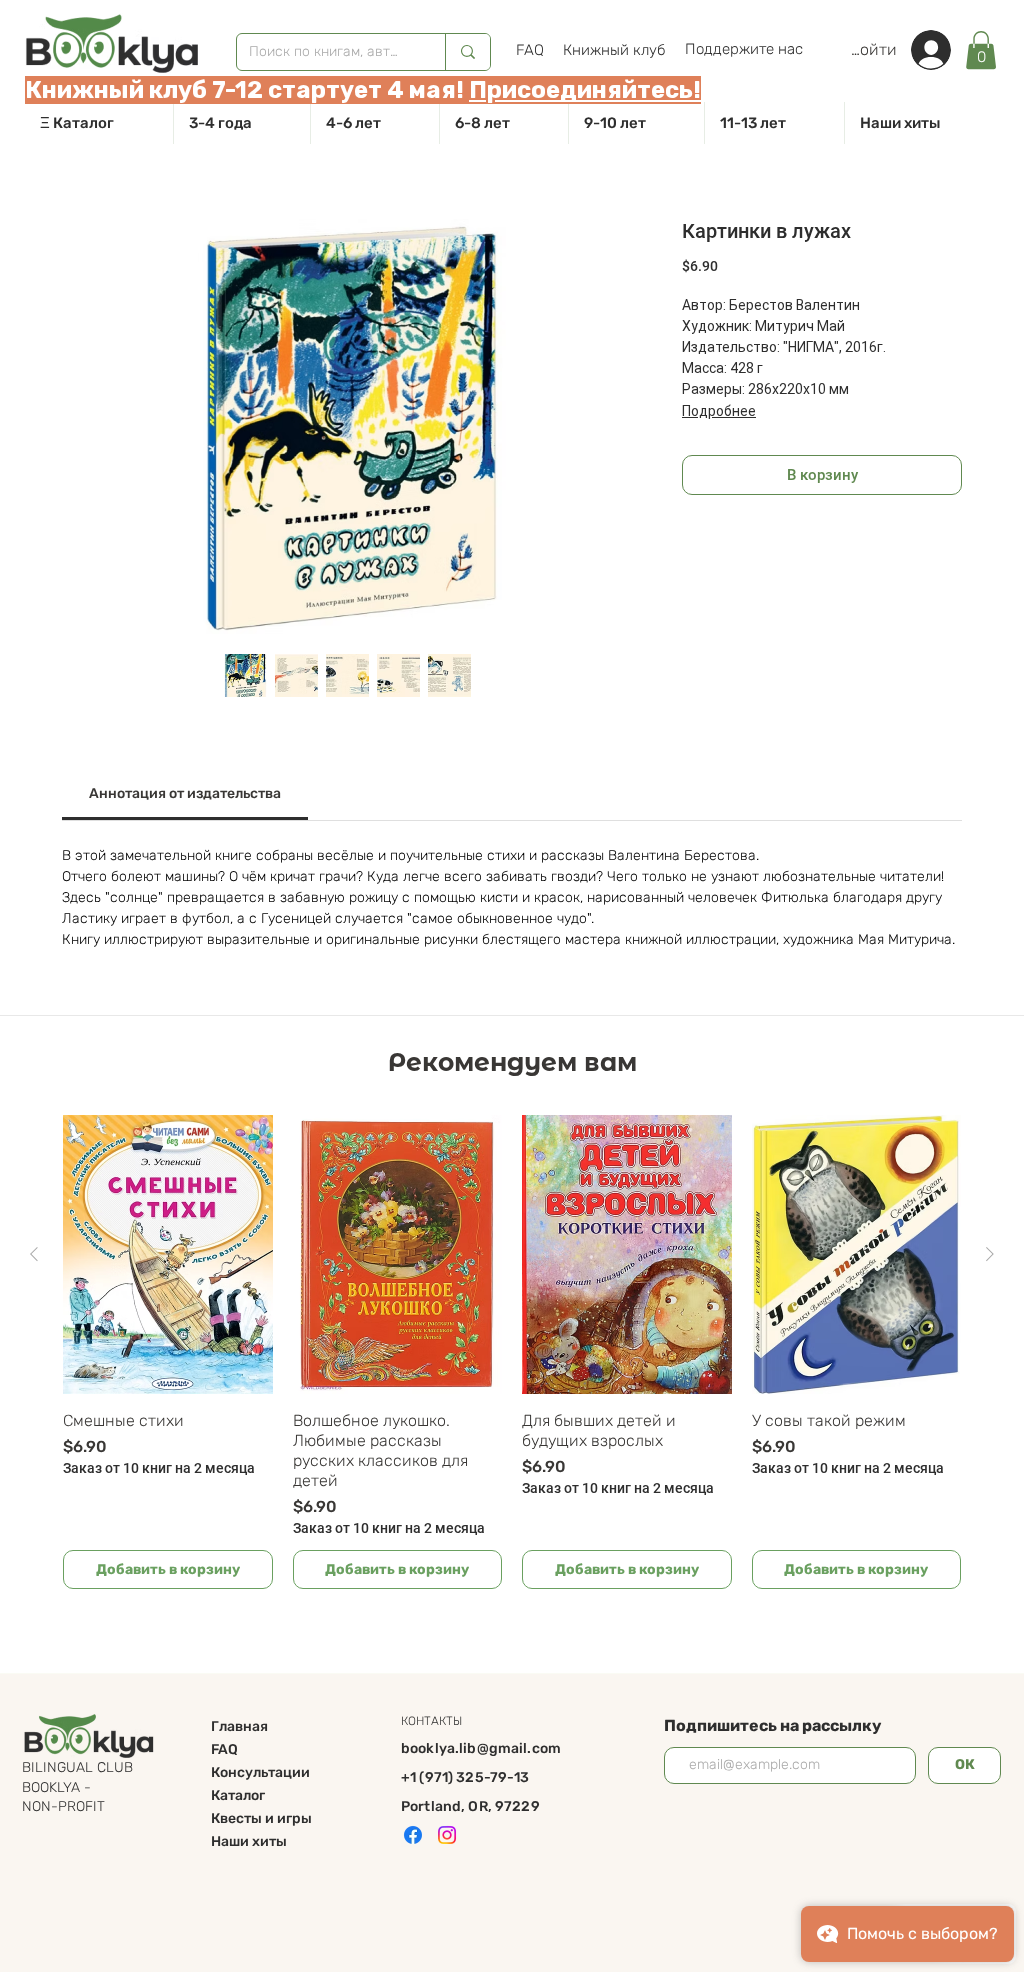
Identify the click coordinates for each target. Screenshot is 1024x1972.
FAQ (224, 1749)
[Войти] (941, 50)
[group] (512, 1352)
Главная (239, 1726)
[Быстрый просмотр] (168, 1254)
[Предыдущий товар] (34, 1254)
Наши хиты (249, 1841)
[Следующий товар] (990, 1254)
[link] (981, 50)
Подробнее (719, 411)
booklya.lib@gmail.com (481, 1748)
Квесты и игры (261, 1818)
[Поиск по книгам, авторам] (467, 52)
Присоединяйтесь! (585, 90)
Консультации (260, 1772)
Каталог (238, 1795)
